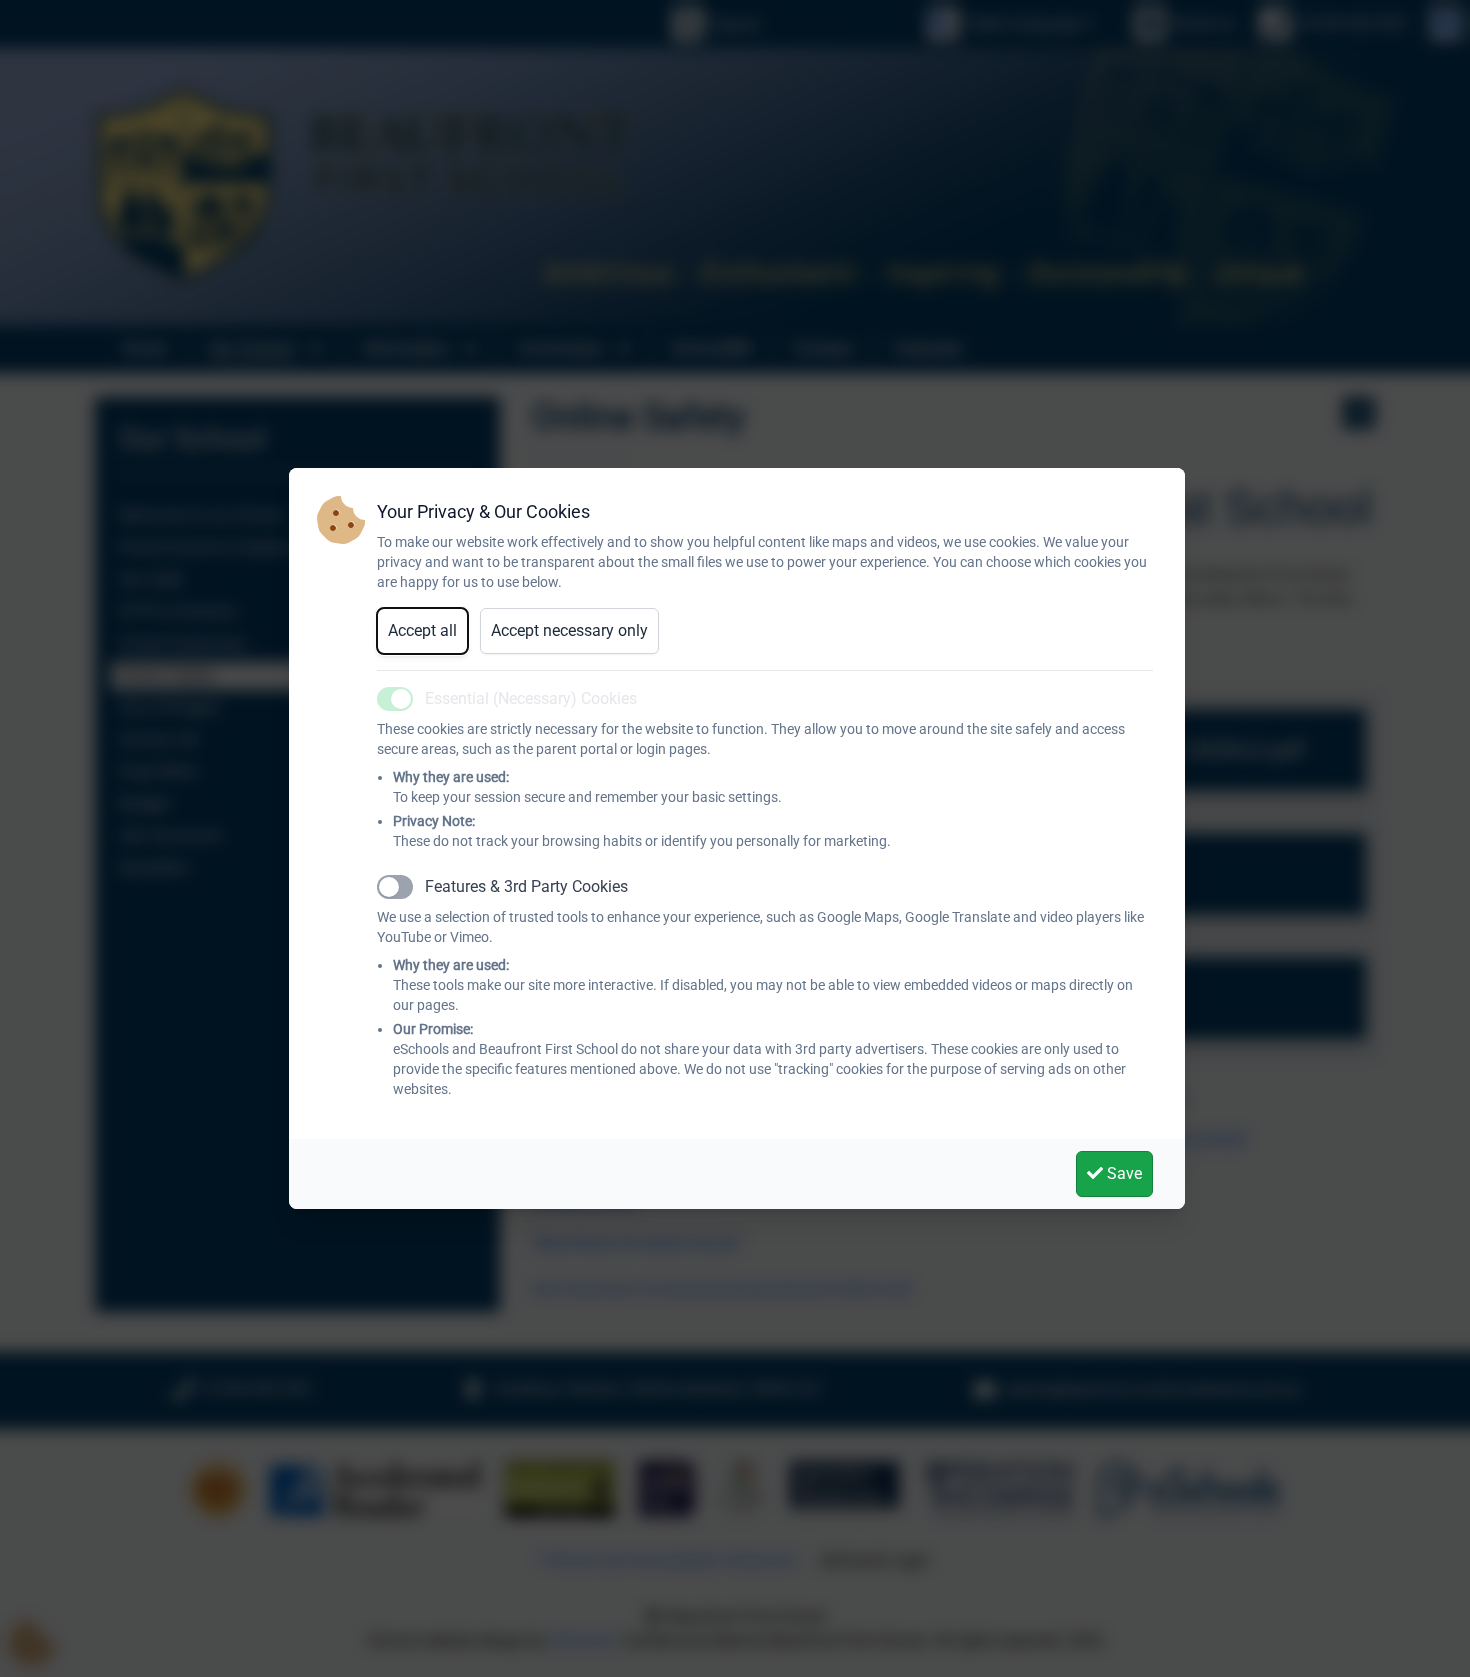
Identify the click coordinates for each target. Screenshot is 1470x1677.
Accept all (422, 630)
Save (1122, 1173)
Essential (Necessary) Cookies (531, 698)
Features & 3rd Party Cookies (526, 886)
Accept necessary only (569, 630)
